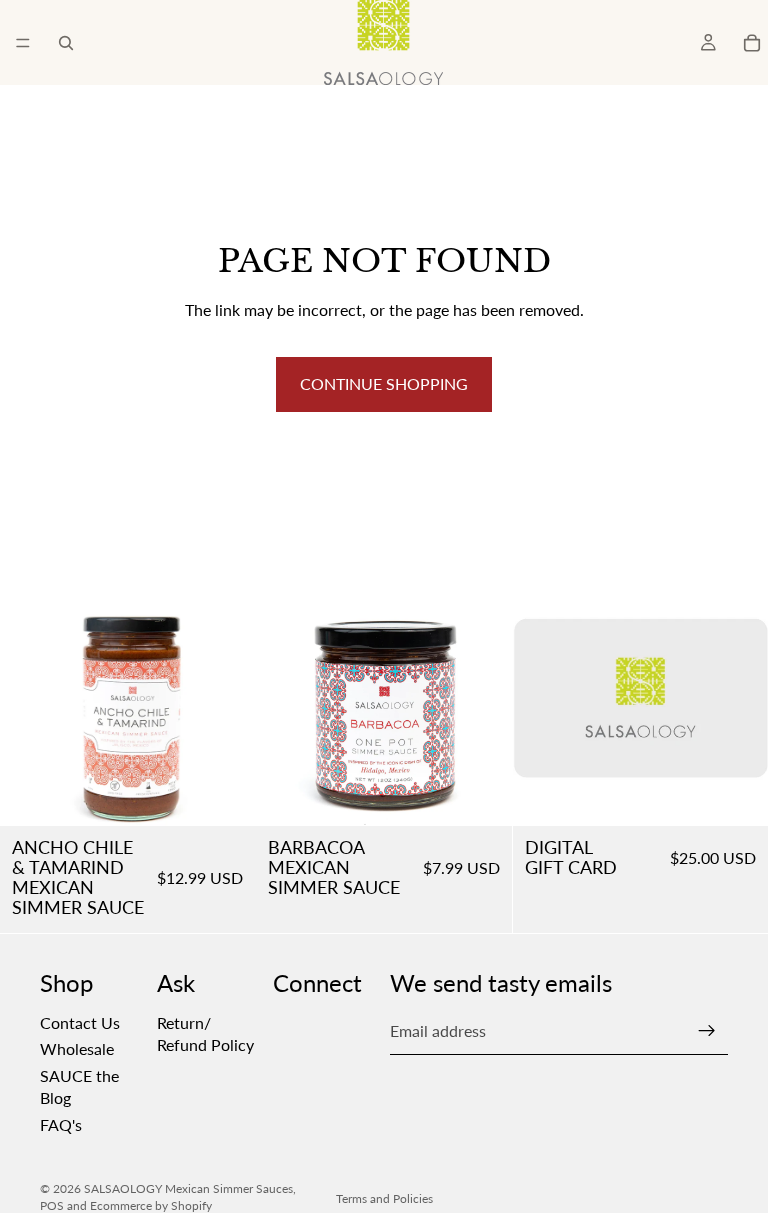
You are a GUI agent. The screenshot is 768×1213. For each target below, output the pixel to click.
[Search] (66, 43)
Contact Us (80, 1022)
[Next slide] (225, 698)
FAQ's (61, 1124)
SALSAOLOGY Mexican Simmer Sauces (188, 1188)
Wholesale (77, 1049)
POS (52, 1205)
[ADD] (225, 795)
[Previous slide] (30, 698)
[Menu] (23, 43)
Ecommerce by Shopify (151, 1205)
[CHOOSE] (737, 795)
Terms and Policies (384, 1198)
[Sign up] (707, 1032)
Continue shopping (384, 383)
